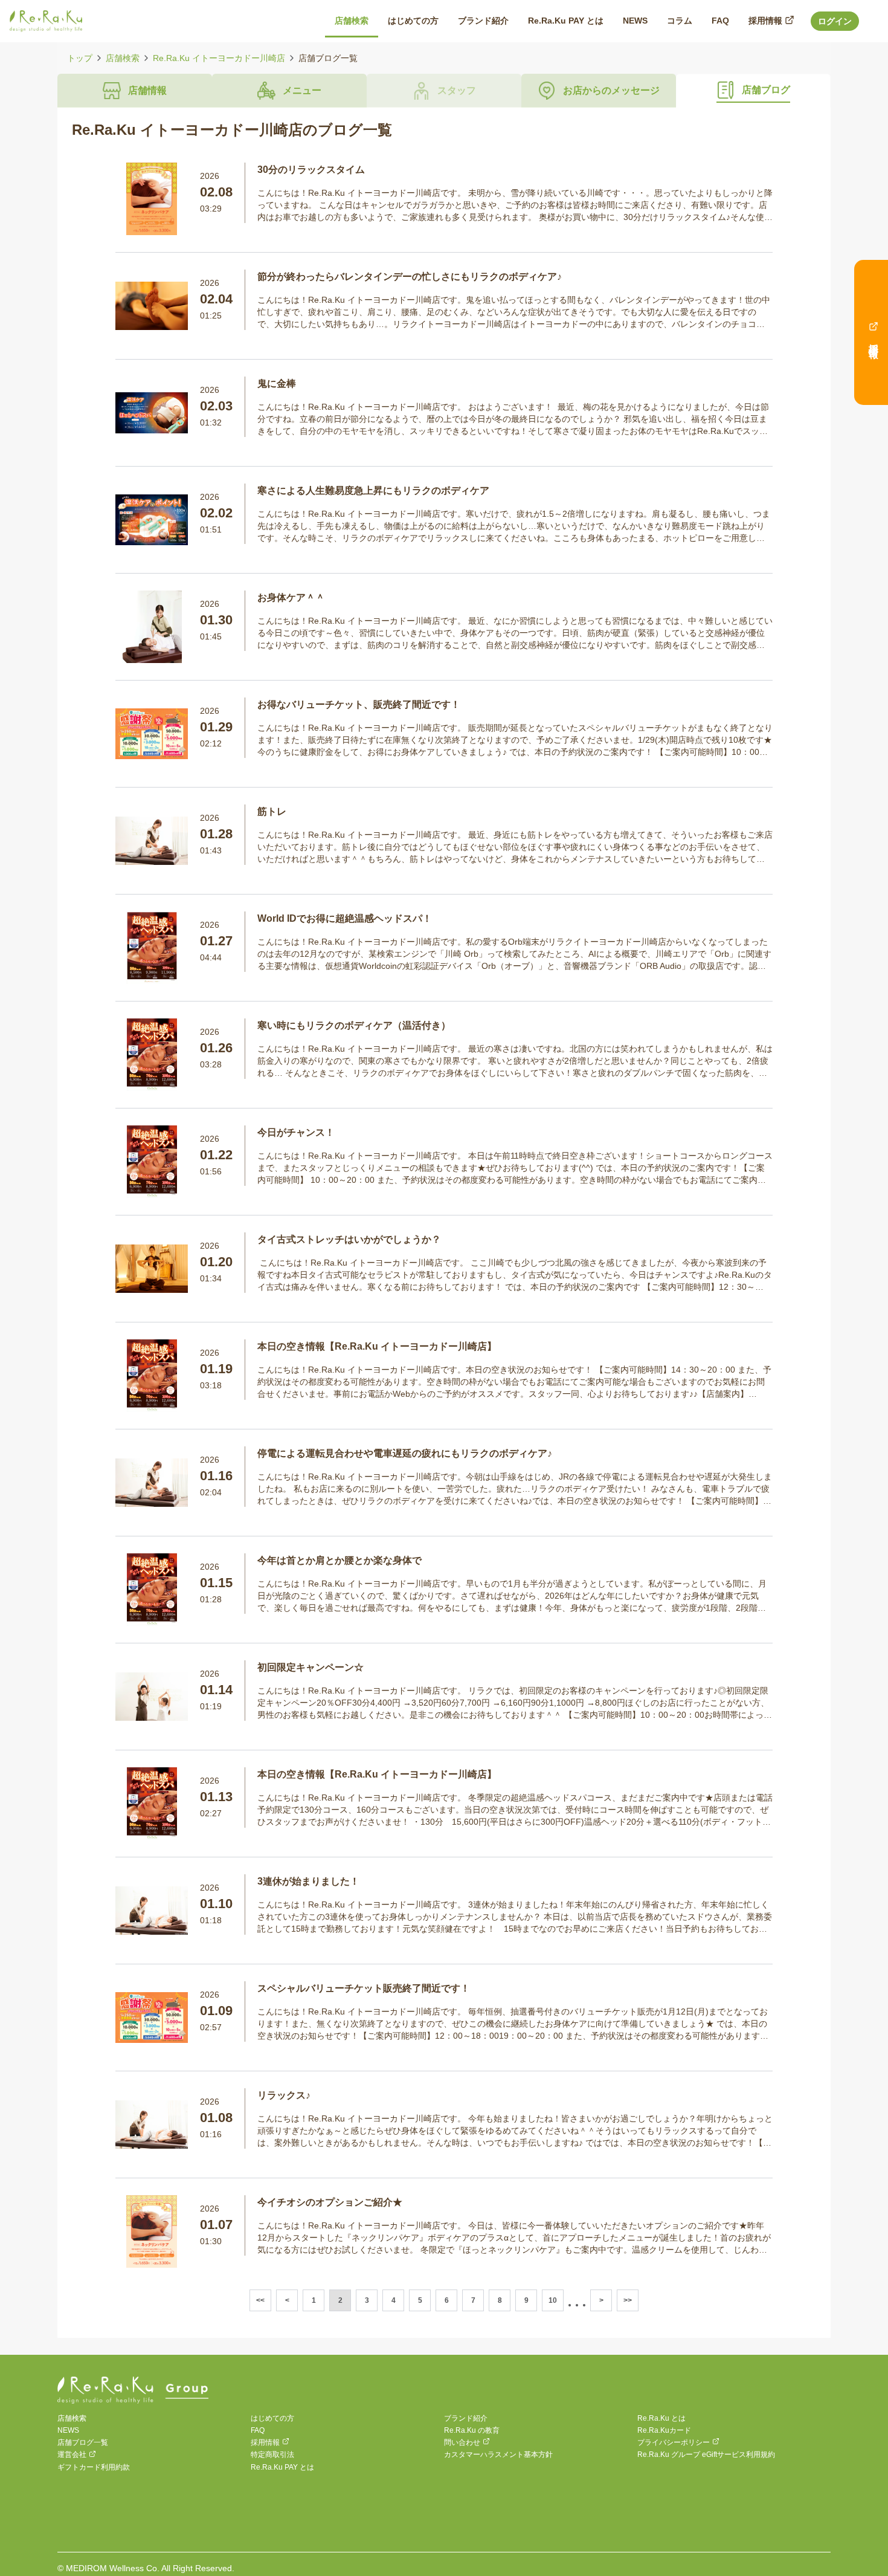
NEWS (68, 2430)
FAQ (258, 2430)
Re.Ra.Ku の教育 (472, 2430)
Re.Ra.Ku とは (661, 2418)
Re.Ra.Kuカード (664, 2430)
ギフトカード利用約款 (94, 2467)
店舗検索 (123, 58)
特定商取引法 (272, 2455)
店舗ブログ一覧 (83, 2442)
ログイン (835, 21)
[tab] (135, 91)
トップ (80, 58)
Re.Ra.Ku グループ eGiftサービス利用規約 (706, 2455)
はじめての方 (272, 2418)
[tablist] (444, 91)
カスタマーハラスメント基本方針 (498, 2455)
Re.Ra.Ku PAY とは (282, 2467)
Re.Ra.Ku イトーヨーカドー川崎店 (219, 58)
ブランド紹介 (466, 2418)
